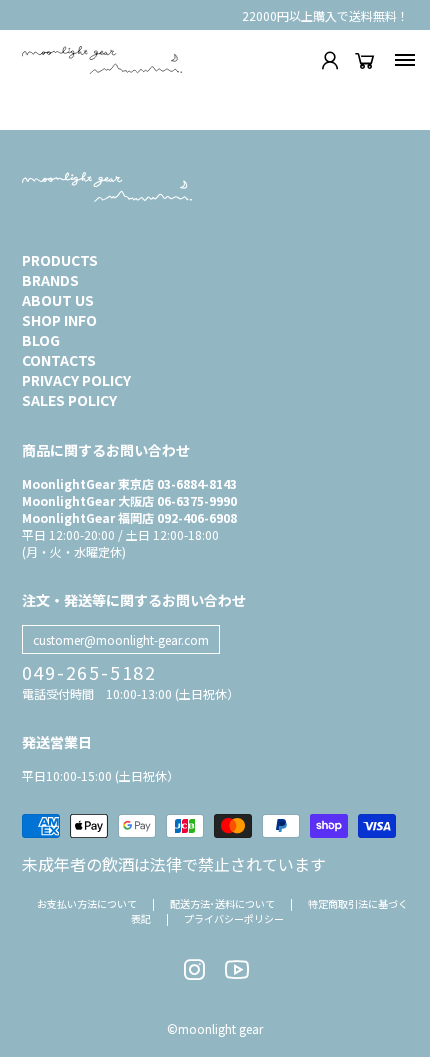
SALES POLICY (69, 400)
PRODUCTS (60, 260)
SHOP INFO (59, 320)
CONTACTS (59, 360)
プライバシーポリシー (234, 918)
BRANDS (50, 280)
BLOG (41, 340)
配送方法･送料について (222, 903)
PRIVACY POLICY (76, 380)
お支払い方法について (87, 903)
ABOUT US (58, 300)
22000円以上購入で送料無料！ (325, 15)
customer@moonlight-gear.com (121, 639)
